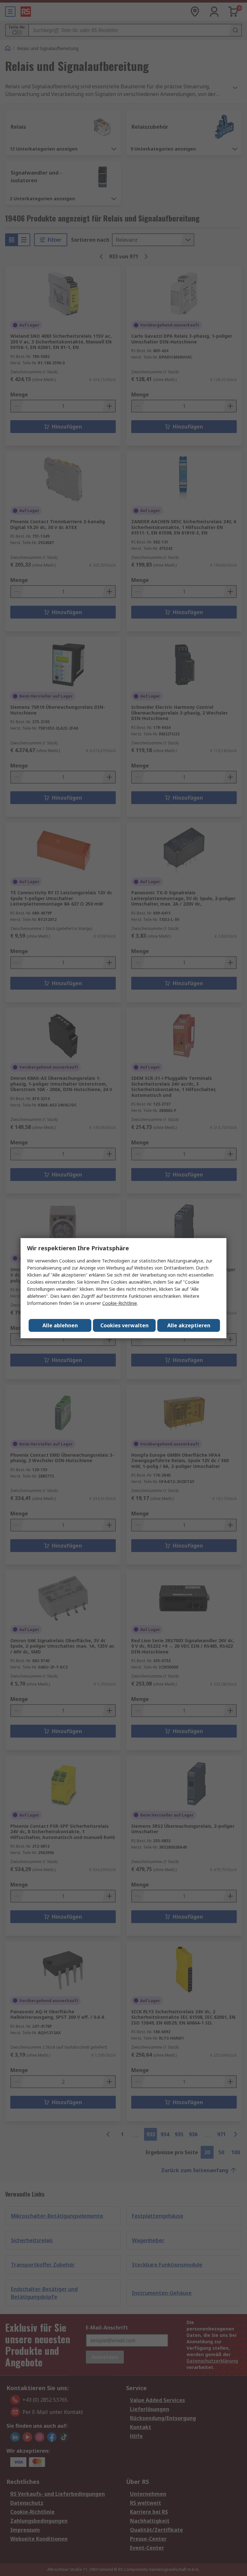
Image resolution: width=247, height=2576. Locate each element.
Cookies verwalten (124, 1325)
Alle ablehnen (60, 1325)
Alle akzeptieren (189, 1325)
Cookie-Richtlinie (120, 1303)
